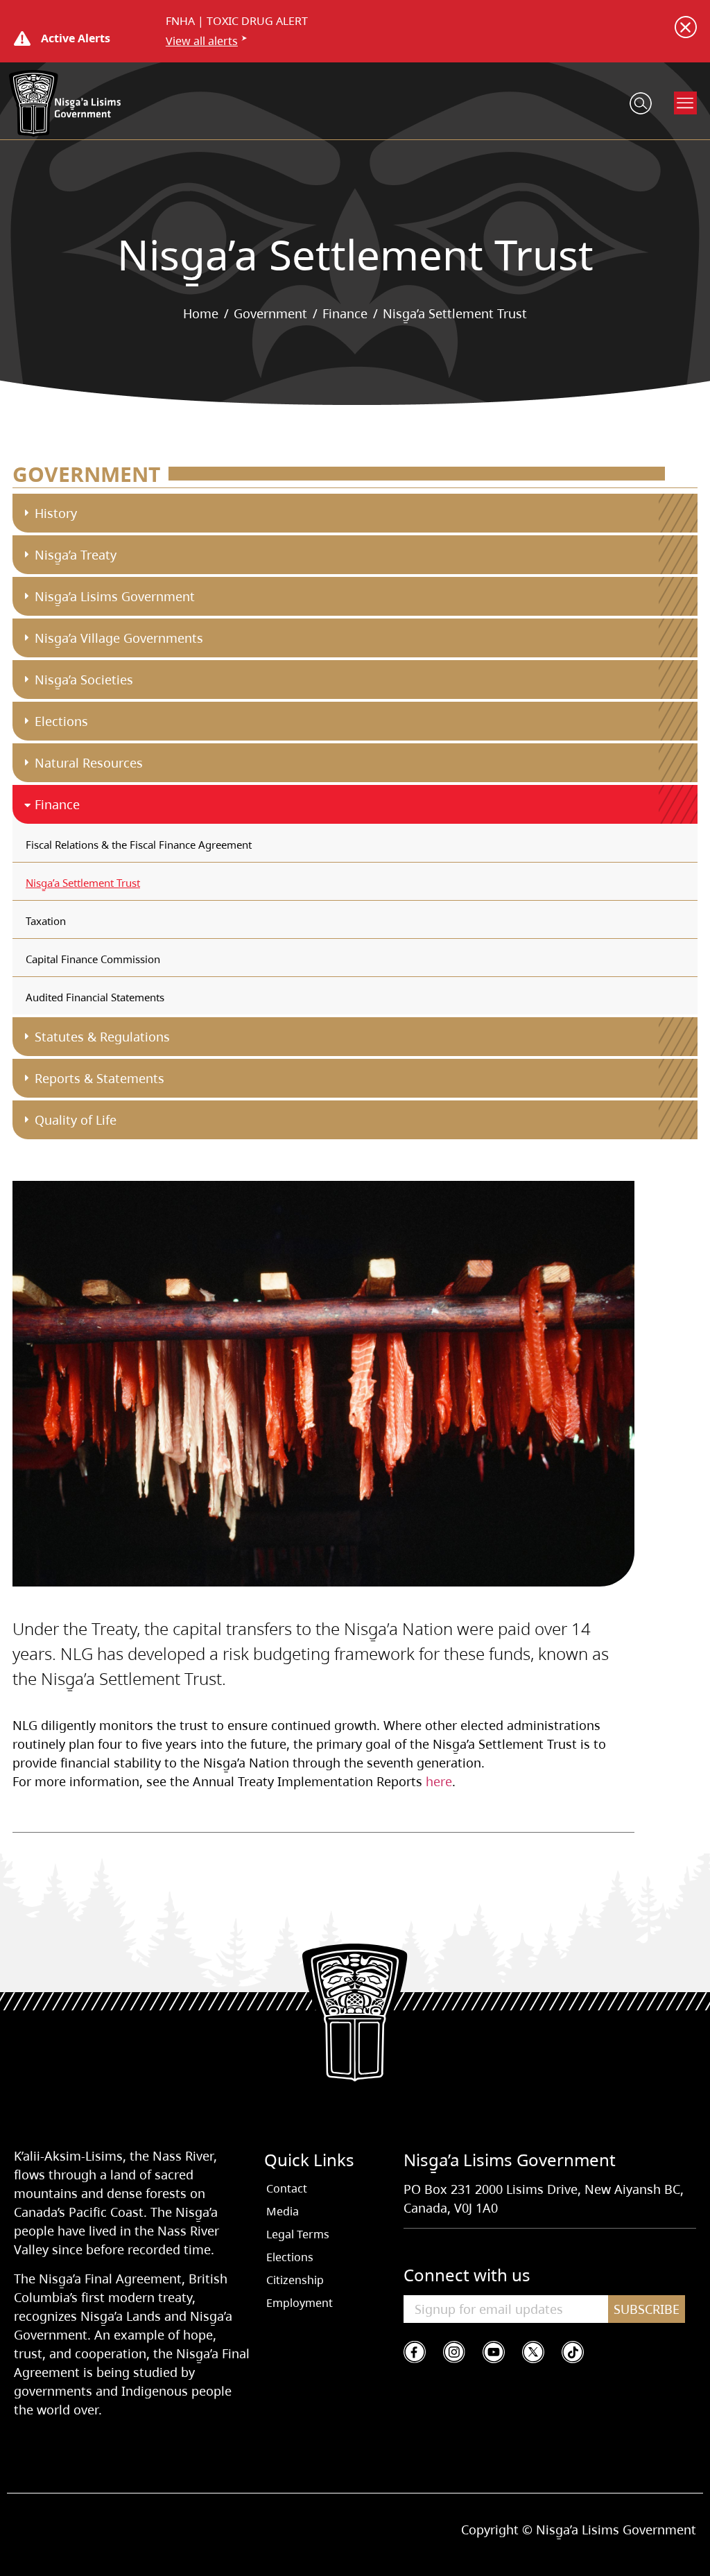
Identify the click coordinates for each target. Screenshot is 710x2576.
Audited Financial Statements (95, 997)
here (439, 1781)
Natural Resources (89, 763)
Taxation (46, 921)
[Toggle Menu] (686, 103)
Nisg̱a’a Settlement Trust (83, 883)
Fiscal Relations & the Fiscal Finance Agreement (139, 845)
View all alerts (202, 41)
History (56, 513)
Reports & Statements (99, 1078)
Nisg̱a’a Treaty (76, 555)
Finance (345, 313)
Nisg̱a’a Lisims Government (115, 596)
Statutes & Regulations (102, 1037)
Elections (61, 721)
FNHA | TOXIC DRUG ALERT (237, 21)
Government (270, 313)
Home (201, 313)
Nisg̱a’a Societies (84, 680)
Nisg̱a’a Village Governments (119, 638)
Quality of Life (76, 1120)
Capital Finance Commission (93, 959)
